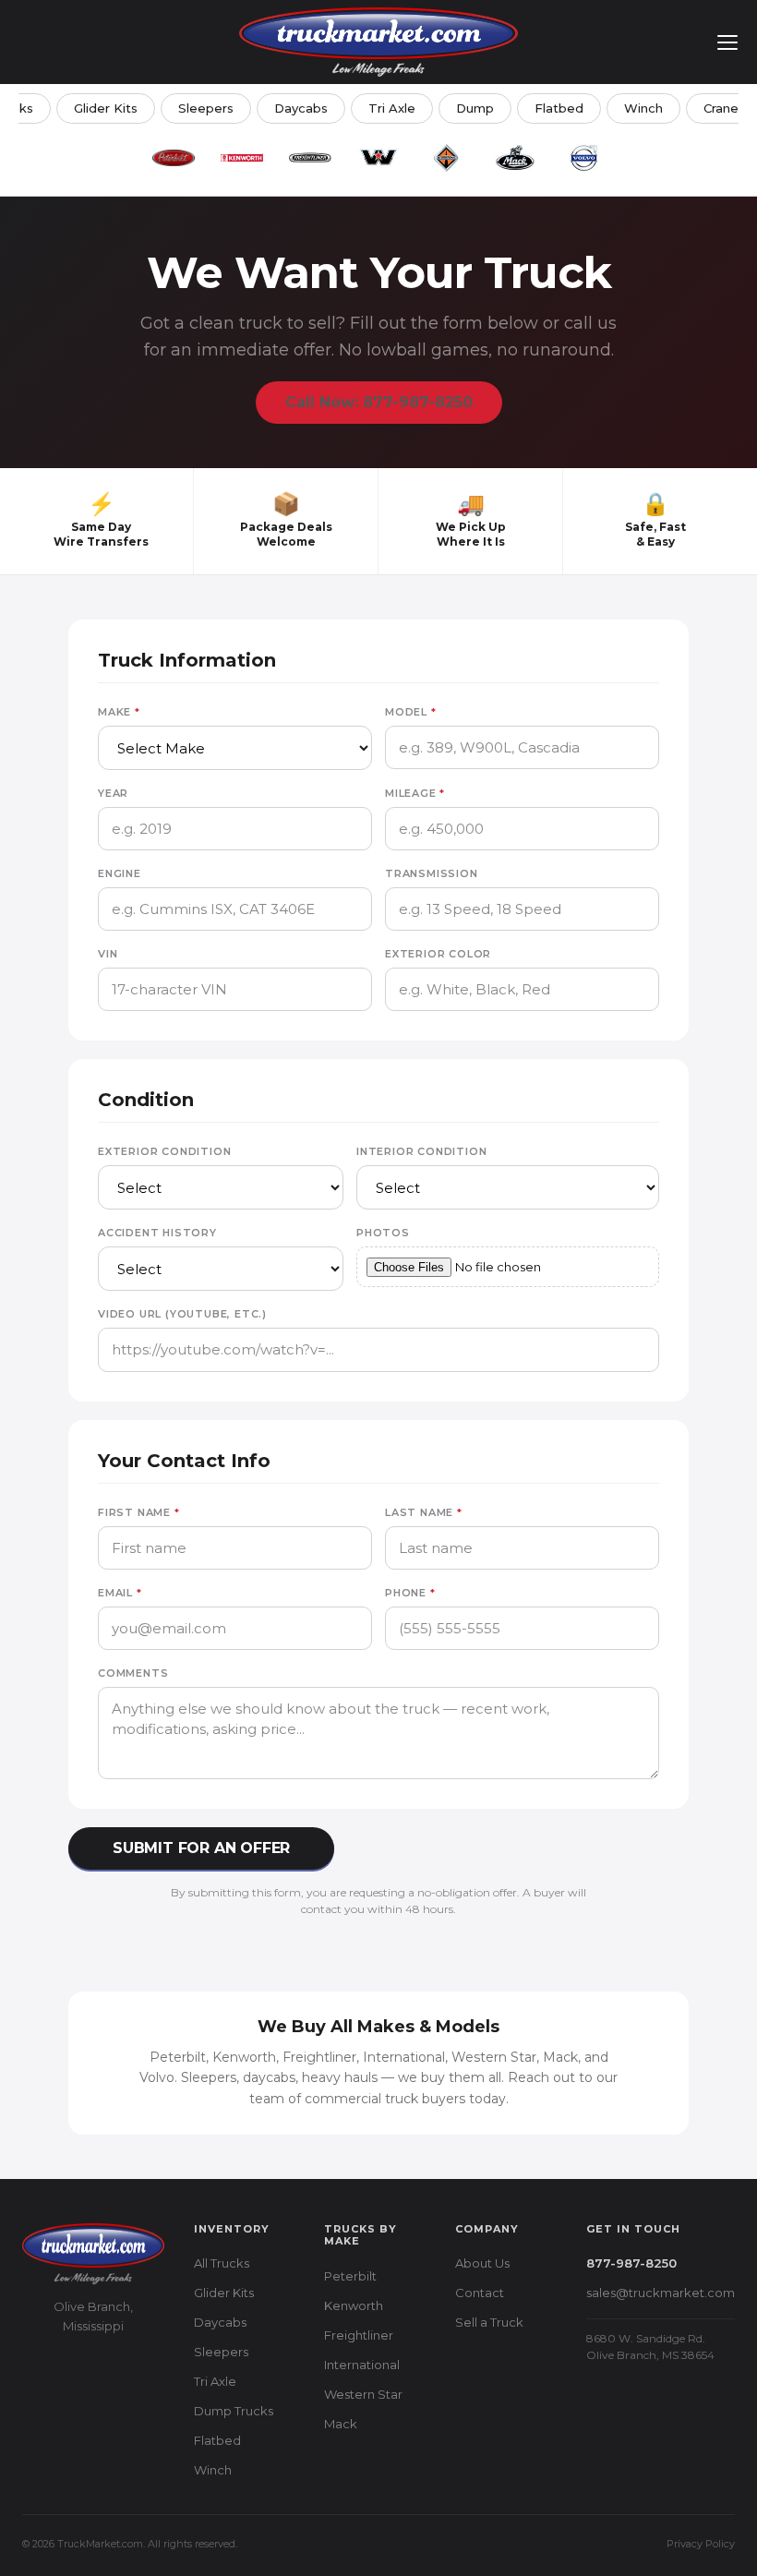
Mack (341, 2424)
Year (113, 793)
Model (411, 712)
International (362, 2365)
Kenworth (354, 2305)
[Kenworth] (242, 158)
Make (119, 712)
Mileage (415, 793)
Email (120, 1593)
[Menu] (727, 42)
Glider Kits (106, 108)
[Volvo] (583, 158)
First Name (139, 1512)
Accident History (157, 1233)
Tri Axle (392, 108)
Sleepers (206, 108)
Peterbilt (350, 2276)
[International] (447, 158)
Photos (383, 1233)
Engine (120, 873)
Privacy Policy (701, 2544)
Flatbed (559, 108)
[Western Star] (378, 158)
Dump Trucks (234, 2411)
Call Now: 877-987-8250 (379, 402)
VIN (108, 954)
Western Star (363, 2394)
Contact (480, 2293)
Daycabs (301, 108)
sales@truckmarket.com (661, 2293)
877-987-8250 (631, 2263)
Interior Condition (421, 1151)
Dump (475, 108)
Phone (410, 1593)
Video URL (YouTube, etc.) (182, 1314)
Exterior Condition (164, 1151)
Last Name (424, 1512)
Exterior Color (438, 954)
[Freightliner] (310, 158)
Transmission (432, 873)
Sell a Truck (489, 2322)
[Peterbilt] (174, 158)
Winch (643, 108)
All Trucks (222, 2263)
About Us (482, 2263)
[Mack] (515, 158)
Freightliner (359, 2335)
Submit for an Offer (201, 1848)
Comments (133, 1673)
